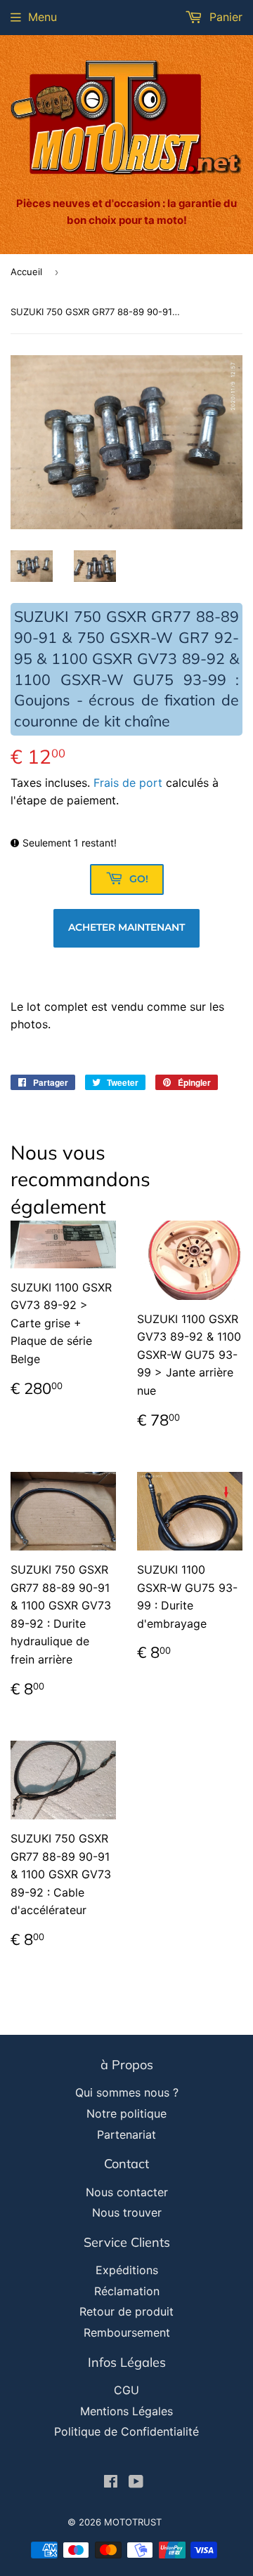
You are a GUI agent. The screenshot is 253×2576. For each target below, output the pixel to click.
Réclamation (127, 2291)
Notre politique (126, 2113)
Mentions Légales (126, 2411)
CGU (126, 2390)
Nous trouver (127, 2212)
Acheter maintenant (126, 927)
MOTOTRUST (133, 2522)
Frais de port (128, 783)
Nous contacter (127, 2192)
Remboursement (127, 2332)
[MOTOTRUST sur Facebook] (111, 2483)
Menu (43, 17)
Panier (224, 17)
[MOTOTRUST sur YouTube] (136, 2483)
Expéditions (127, 2270)
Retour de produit (126, 2311)
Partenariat (126, 2135)
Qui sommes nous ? (127, 2092)
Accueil (26, 272)
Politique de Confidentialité (126, 2431)
